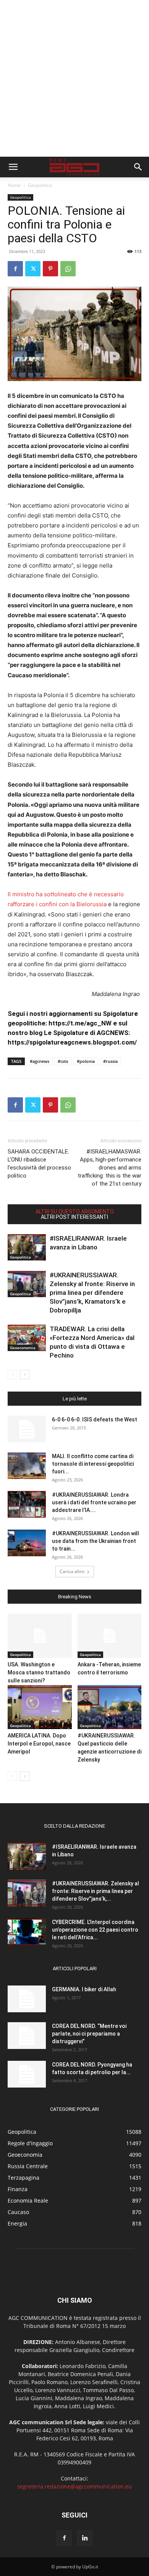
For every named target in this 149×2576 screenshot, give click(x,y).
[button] (13, 167)
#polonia (86, 1061)
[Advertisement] (74, 78)
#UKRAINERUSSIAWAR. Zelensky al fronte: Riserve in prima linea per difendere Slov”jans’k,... (96, 1891)
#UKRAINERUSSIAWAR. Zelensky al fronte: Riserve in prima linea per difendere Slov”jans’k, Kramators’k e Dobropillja (92, 1293)
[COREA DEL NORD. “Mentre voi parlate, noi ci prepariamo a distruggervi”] (27, 2036)
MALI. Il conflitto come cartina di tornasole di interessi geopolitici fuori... (93, 1464)
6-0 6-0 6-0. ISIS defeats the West (95, 1419)
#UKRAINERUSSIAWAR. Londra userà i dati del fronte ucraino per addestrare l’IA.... (94, 1502)
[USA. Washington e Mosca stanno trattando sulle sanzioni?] (40, 1636)
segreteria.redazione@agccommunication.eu (74, 2486)
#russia (110, 1061)
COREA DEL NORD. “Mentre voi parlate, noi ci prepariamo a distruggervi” (89, 2034)
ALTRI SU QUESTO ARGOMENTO (75, 1212)
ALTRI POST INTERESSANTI (74, 1217)
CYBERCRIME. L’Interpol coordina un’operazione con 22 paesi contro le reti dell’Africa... (95, 1930)
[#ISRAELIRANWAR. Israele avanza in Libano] (27, 1247)
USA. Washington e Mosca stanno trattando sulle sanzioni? (39, 1672)
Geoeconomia (23, 1348)
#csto (63, 1061)
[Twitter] (33, 269)
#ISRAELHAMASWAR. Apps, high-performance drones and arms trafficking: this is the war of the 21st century (109, 1168)
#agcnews (40, 1061)
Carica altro (72, 1571)
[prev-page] (12, 1375)
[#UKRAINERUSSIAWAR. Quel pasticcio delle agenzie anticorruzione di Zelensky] (110, 1707)
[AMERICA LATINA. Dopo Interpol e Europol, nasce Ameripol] (40, 1707)
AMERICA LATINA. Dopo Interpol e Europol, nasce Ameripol (39, 1744)
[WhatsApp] (68, 269)
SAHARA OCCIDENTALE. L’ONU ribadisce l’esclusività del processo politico (39, 1164)
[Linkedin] (85, 2538)
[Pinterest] (50, 269)
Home (14, 185)
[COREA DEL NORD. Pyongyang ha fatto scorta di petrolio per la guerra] (27, 2074)
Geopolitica (40, 185)
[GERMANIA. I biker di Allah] (27, 1999)
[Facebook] (15, 269)
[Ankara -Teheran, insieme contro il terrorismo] (110, 1636)
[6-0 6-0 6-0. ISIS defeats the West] (27, 1429)
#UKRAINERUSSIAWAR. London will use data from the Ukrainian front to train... (96, 1541)
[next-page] (25, 1375)
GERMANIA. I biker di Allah (84, 1989)
